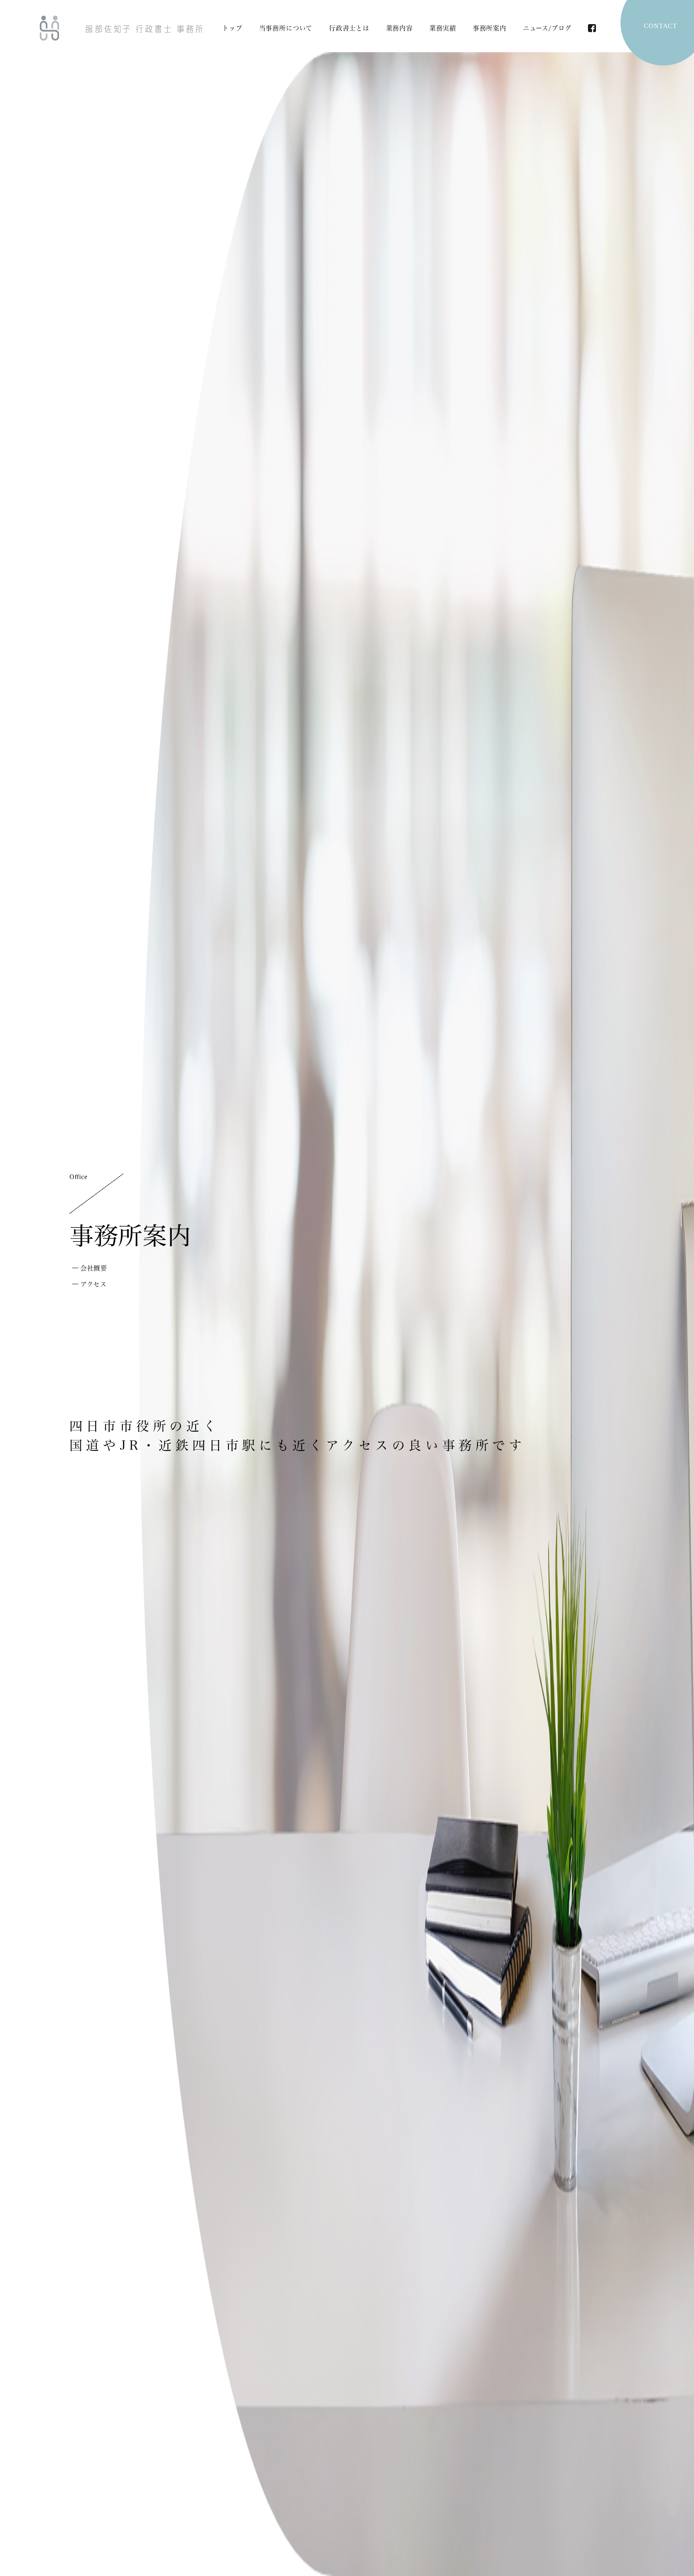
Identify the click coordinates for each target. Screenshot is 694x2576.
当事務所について (286, 28)
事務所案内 (490, 28)
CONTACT (660, 26)
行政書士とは (349, 28)
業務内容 (399, 28)
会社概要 (94, 1268)
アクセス (94, 1284)
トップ (232, 28)
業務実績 (443, 28)
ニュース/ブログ (547, 28)
